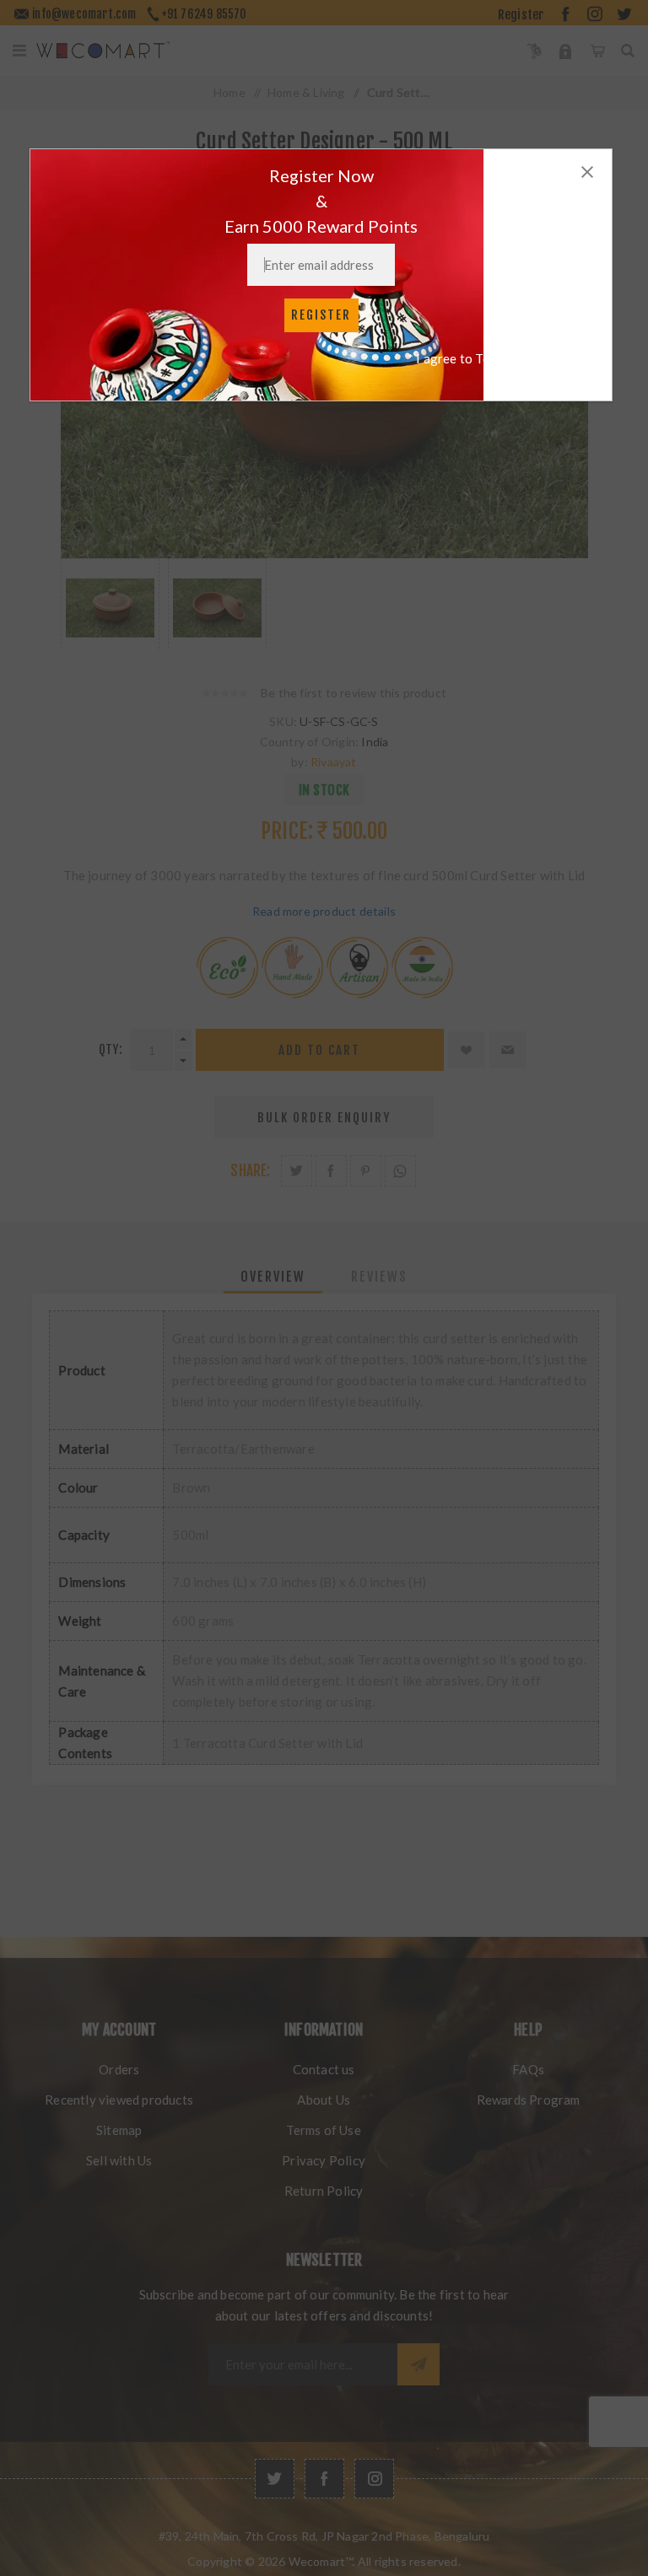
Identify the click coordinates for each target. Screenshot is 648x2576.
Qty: (111, 1049)
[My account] (566, 51)
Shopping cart (597, 51)
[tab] (273, 1277)
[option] (110, 605)
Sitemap (119, 2130)
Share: (250, 1171)
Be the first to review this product (354, 693)
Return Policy (324, 2191)
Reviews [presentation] (379, 1277)
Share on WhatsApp (400, 1171)
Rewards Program (529, 2100)
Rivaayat (334, 762)
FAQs (528, 2069)
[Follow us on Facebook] (324, 2479)
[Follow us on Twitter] (275, 2479)
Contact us (324, 2069)
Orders (119, 2069)
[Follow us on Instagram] (374, 2479)
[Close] (587, 173)
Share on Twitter (297, 1171)
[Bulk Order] (535, 51)
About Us (324, 2100)
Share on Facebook (331, 1171)
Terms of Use (323, 2130)
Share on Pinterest (366, 1171)
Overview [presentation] (273, 1277)
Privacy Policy (324, 2160)
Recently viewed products (119, 2100)
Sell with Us (119, 2160)
